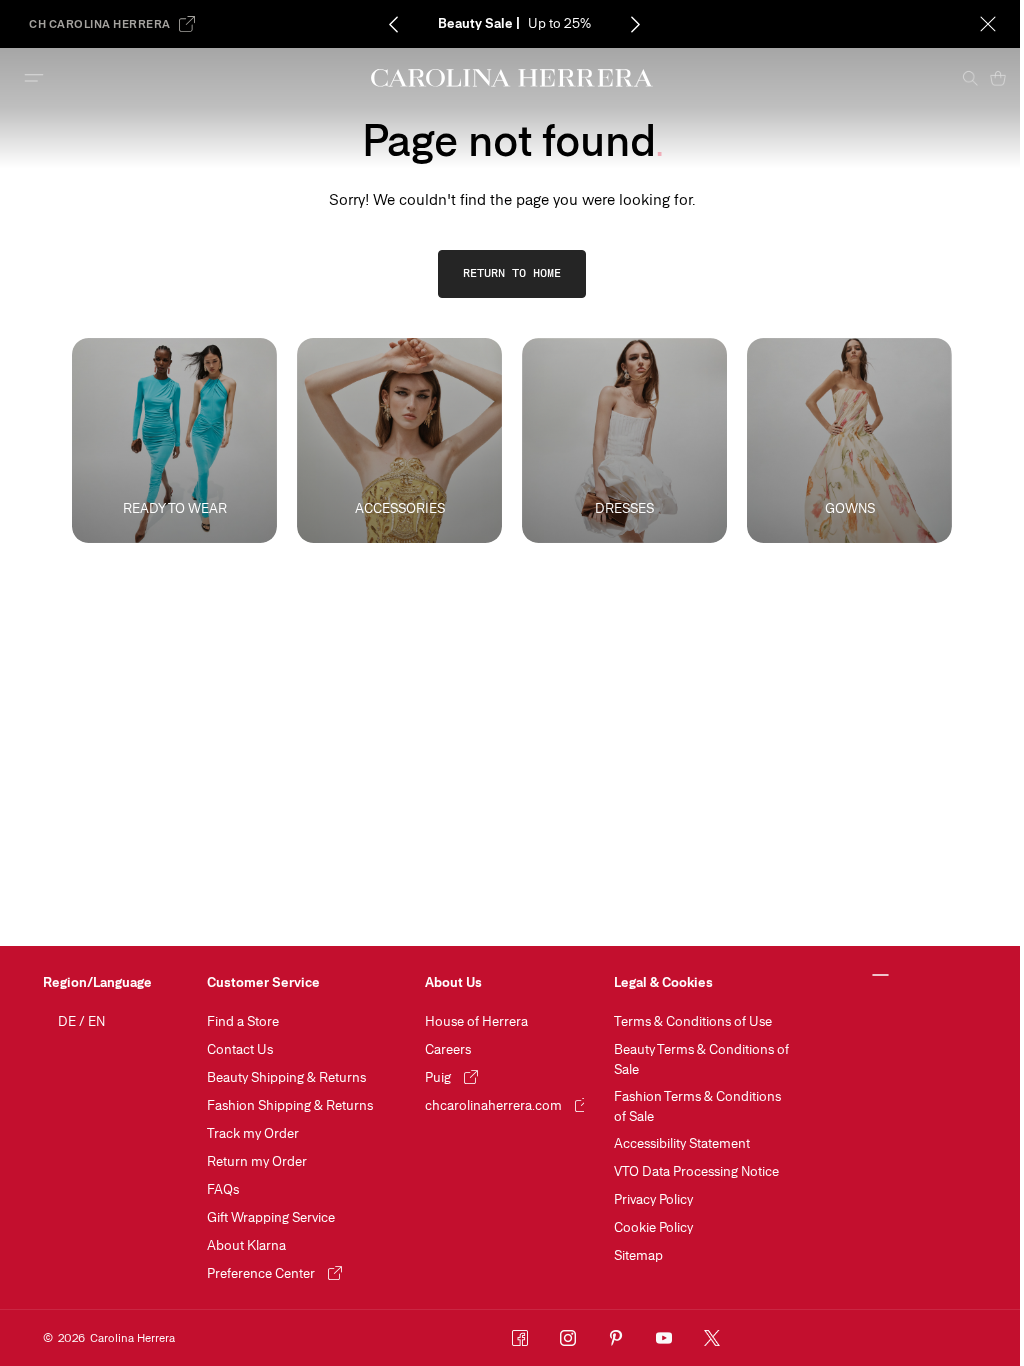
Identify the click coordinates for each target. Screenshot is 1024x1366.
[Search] (970, 78)
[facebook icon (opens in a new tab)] (520, 1338)
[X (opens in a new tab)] (712, 1338)
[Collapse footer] (880, 976)
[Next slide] (636, 24)
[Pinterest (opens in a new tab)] (616, 1338)
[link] (512, 274)
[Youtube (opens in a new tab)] (664, 1338)
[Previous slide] (394, 24)
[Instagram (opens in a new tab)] (568, 1338)
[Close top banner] (988, 24)
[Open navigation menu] (34, 78)
